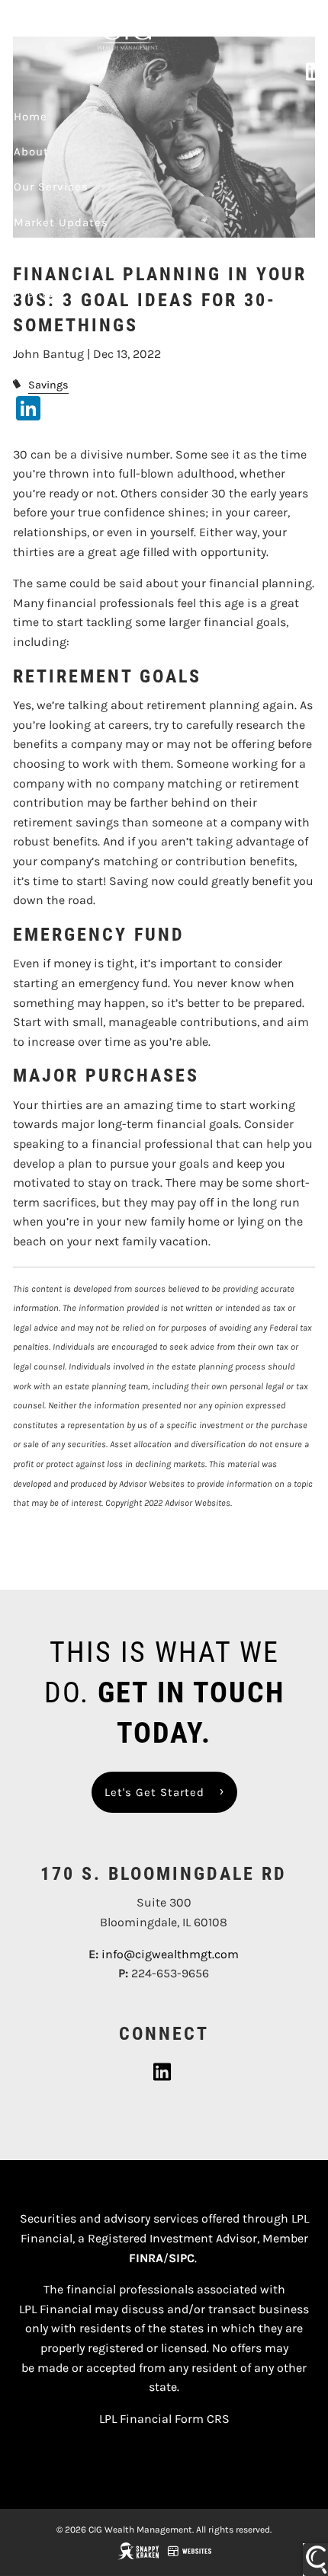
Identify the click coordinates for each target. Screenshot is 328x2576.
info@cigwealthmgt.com (170, 1954)
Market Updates (61, 222)
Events (34, 293)
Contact (37, 257)
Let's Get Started (154, 1792)
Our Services (51, 187)
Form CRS (202, 2419)
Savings (48, 385)
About (31, 152)
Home (31, 117)
